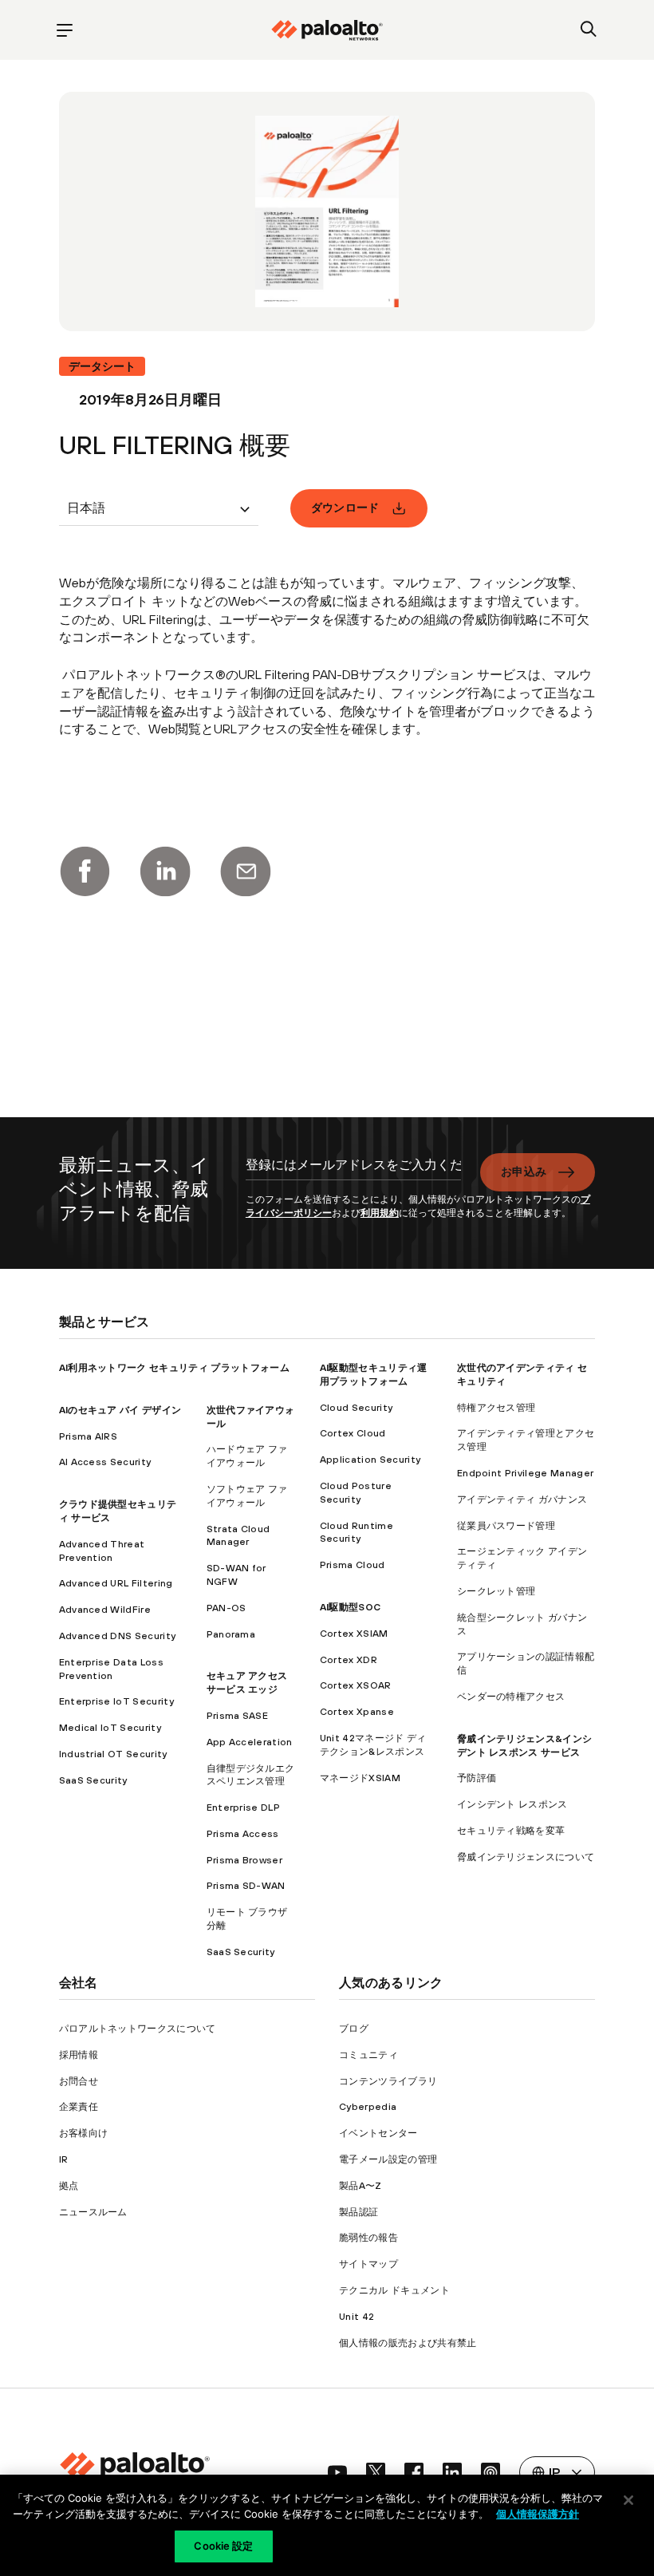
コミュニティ (368, 2055)
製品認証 (359, 2212)
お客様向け (84, 2133)
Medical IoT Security (110, 1728)
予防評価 (477, 1778)
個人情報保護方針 (538, 2514)
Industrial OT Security (113, 1754)
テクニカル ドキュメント (394, 2290)
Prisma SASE (238, 1716)
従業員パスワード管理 (506, 1526)
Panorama (231, 1634)
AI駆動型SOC (351, 1607)
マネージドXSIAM (360, 1778)
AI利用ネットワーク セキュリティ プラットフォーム (174, 1368)
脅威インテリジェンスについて (526, 1857)
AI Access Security (105, 1462)
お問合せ (79, 2081)
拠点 (69, 2186)
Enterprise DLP (243, 1808)
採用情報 (79, 2055)
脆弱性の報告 (368, 2238)
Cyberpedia (368, 2107)
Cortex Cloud (353, 1433)
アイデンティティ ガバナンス (522, 1499)
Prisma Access (243, 1834)
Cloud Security (356, 1408)
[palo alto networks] (327, 30)
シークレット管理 (496, 1591)
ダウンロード (345, 508)
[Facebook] (85, 871)
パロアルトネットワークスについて (138, 2029)
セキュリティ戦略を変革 (511, 1831)
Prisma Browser (244, 1860)
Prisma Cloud (353, 1565)
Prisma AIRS (89, 1436)
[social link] (337, 2472)
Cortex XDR (349, 1660)
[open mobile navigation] (65, 30)
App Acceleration (250, 1742)
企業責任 (79, 2107)
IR (64, 2159)
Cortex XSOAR (356, 1685)
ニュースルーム (93, 2212)
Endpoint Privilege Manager (525, 1473)
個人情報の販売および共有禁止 (408, 2343)
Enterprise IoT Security (116, 1701)
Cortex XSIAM (354, 1634)
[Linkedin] (165, 871)
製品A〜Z (360, 2186)
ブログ (354, 2029)
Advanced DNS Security (118, 1636)
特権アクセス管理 (496, 1408)
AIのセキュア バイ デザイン (120, 1410)
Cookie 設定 (223, 2546)
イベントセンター (378, 2133)
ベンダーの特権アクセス (511, 1697)
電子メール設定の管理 (388, 2159)
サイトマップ (368, 2264)
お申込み (524, 1171)
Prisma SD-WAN (246, 1886)
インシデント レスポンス (512, 1804)
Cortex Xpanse (357, 1712)
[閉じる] (628, 2500)
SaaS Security (93, 1780)
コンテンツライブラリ (388, 2081)
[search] (589, 30)
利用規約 (380, 1213)
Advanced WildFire (105, 1610)
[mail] (246, 871)
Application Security (370, 1460)
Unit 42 (357, 2317)
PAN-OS (227, 1608)
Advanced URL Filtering (116, 1583)
